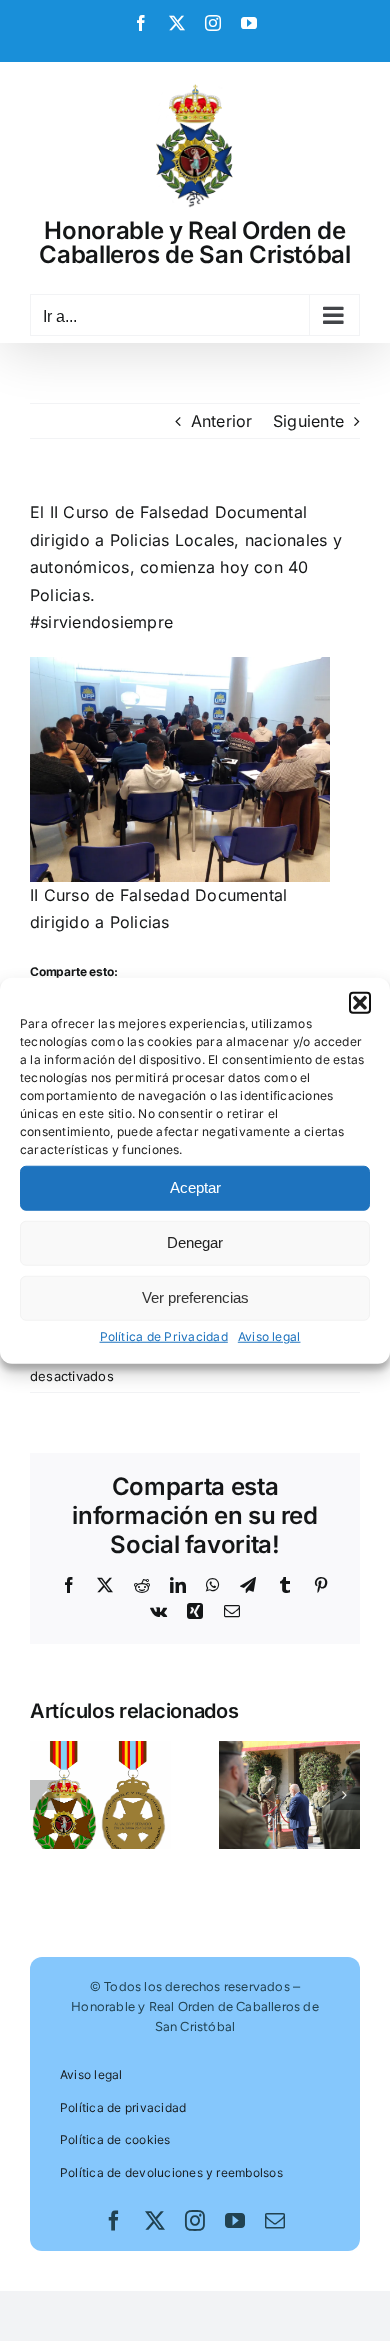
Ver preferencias (195, 1297)
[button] (360, 1002)
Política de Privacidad (164, 1335)
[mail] (275, 2221)
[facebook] (114, 2221)
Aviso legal (269, 1335)
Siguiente (308, 421)
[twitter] (155, 2221)
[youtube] (235, 2221)
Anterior (222, 421)
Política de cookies (115, 2139)
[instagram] (195, 2221)
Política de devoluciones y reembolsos (171, 2172)
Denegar (195, 1242)
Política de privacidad (123, 2107)
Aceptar (195, 1187)
